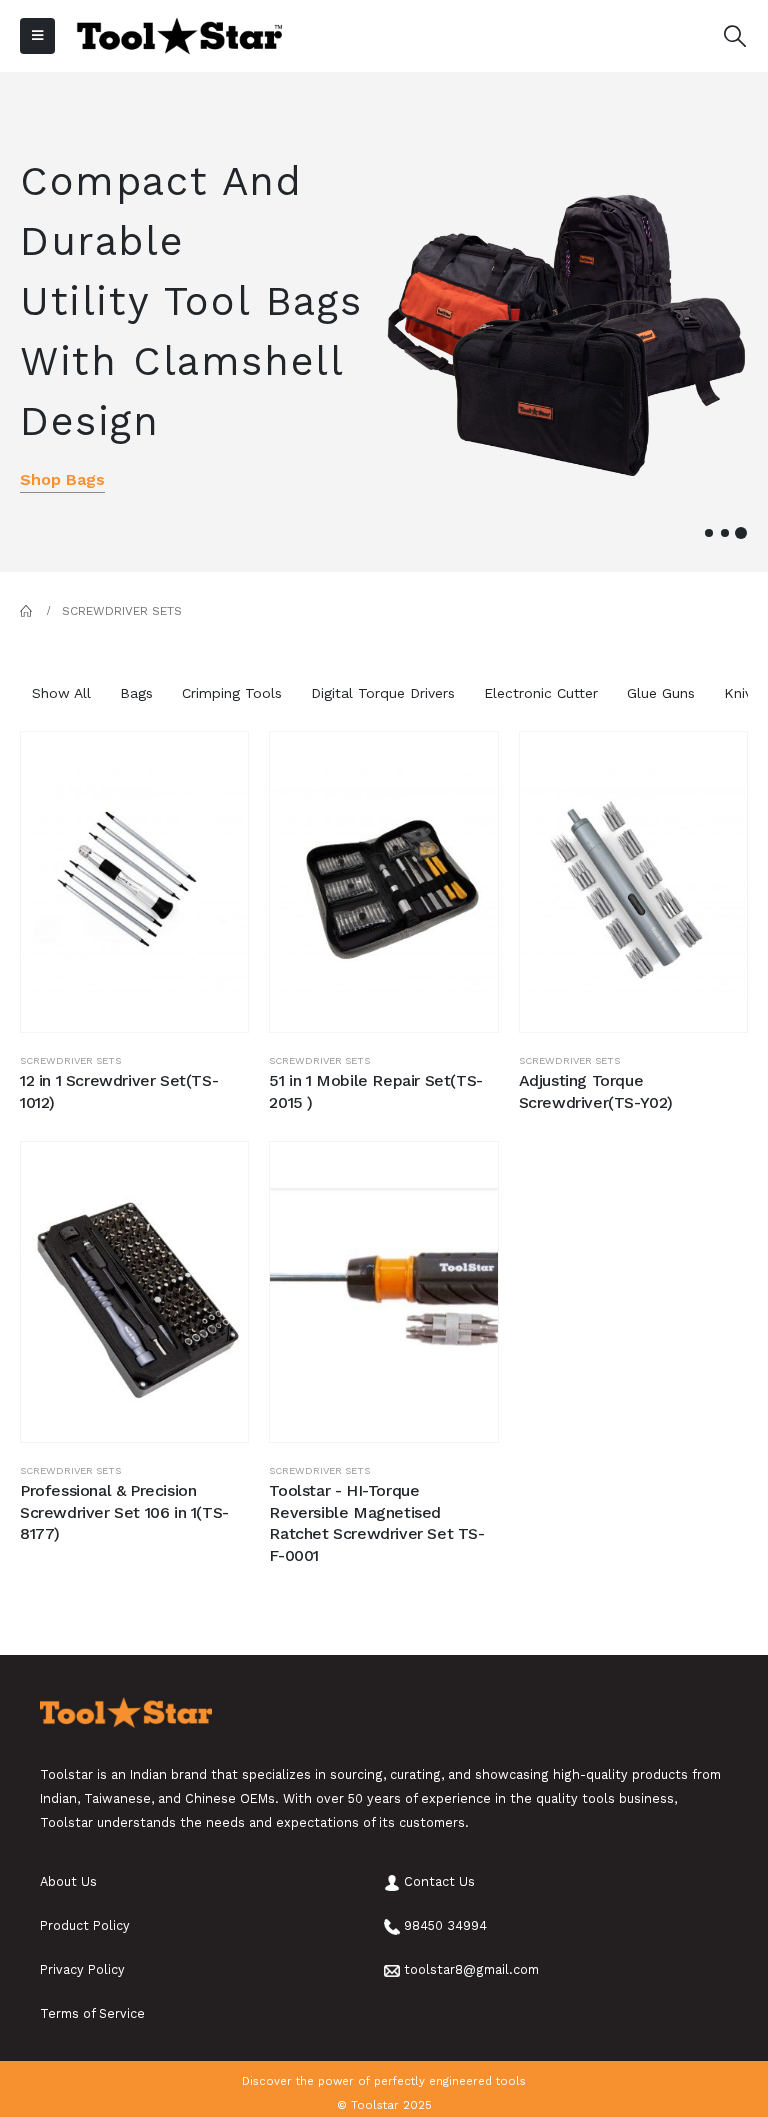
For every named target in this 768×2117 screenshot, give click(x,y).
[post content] (134, 882)
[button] (709, 533)
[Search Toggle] (735, 37)
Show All (61, 693)
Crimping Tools (232, 693)
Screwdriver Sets (70, 1060)
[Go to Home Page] (27, 611)
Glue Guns (661, 693)
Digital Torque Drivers (383, 693)
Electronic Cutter (541, 693)
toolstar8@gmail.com (471, 1969)
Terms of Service (92, 2013)
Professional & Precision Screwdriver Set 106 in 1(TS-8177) (124, 1512)
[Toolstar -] (179, 36)
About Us (68, 1881)
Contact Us (439, 1881)
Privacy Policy (82, 1969)
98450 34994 (445, 1925)
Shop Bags (62, 479)
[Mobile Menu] (37, 36)
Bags (136, 693)
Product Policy (85, 1925)
